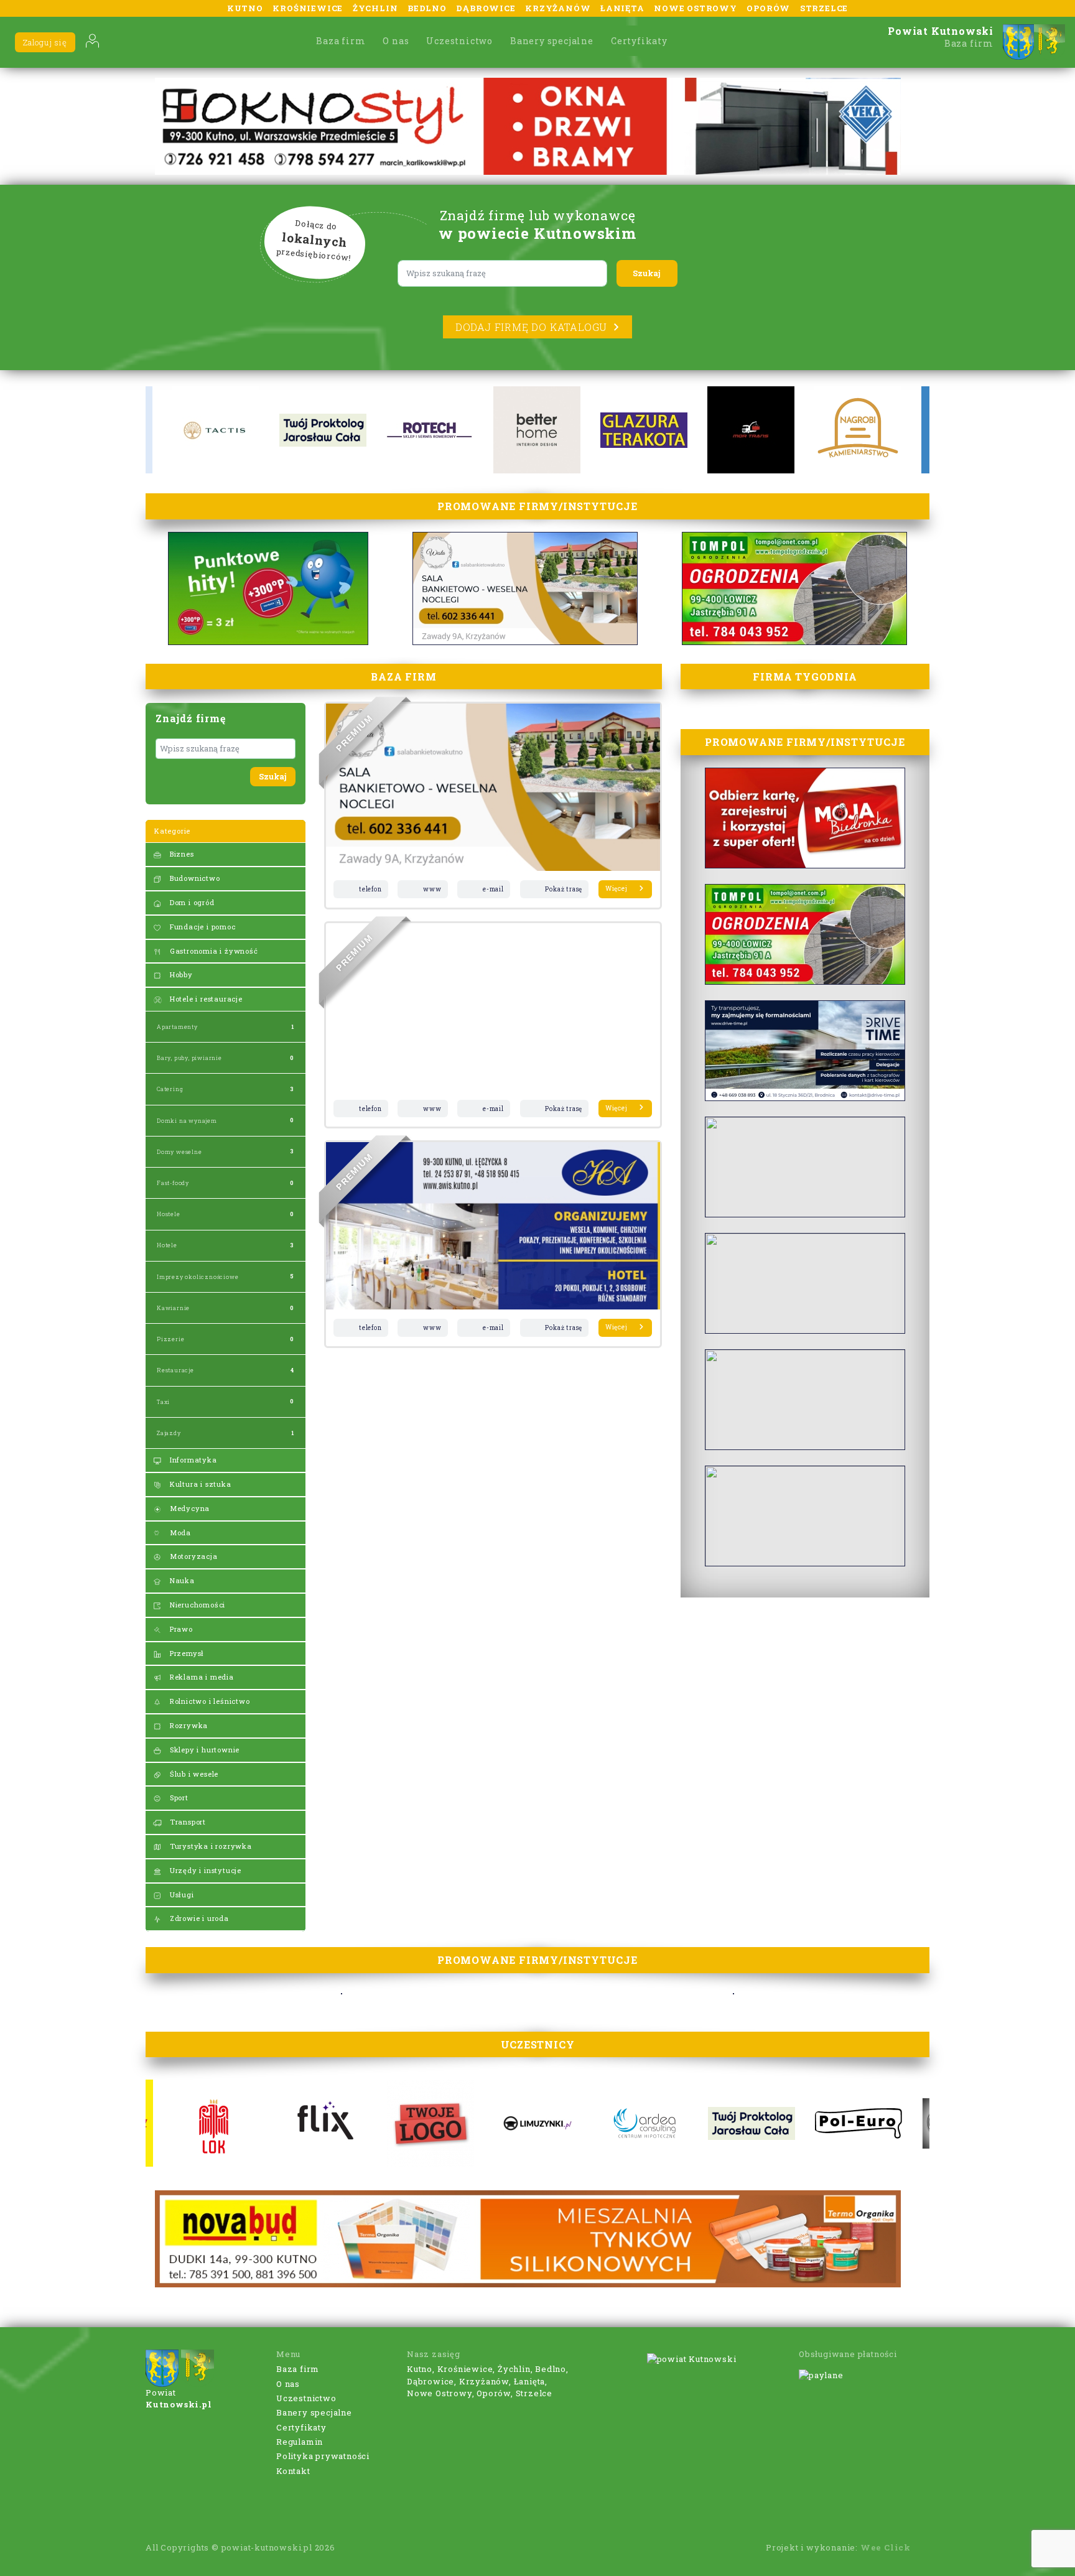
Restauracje (175, 1370)
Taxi (163, 1402)
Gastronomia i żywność (213, 951)
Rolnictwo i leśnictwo (209, 1701)
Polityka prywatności (323, 2456)
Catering (170, 1089)
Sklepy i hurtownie (203, 1750)
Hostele (169, 1214)
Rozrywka (188, 1725)
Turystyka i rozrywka (210, 1846)
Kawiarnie (173, 1308)
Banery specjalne (552, 41)
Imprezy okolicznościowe (198, 1277)
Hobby (180, 974)
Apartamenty (177, 1027)
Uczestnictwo (459, 41)
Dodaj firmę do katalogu (531, 327)
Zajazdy (169, 1433)
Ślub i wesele (193, 1774)
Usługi (181, 1895)
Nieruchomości (196, 1605)
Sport (178, 1797)
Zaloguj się (45, 42)
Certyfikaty (639, 41)
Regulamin (300, 2442)
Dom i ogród (191, 902)
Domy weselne (179, 1152)
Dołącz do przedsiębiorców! (314, 241)
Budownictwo (194, 878)
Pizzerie (170, 1339)
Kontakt (293, 2471)
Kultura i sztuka (199, 1484)
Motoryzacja (193, 1556)
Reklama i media (201, 1677)
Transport (187, 1822)
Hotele (167, 1245)
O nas (396, 41)
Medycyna (188, 1508)
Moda (179, 1532)
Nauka (181, 1580)
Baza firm (341, 41)
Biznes (181, 854)
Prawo (180, 1629)
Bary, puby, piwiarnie (189, 1058)
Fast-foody (173, 1183)
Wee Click (886, 2547)
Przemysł (186, 1653)
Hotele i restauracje (205, 999)
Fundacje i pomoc (202, 927)
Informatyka (192, 1460)
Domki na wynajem (187, 1121)
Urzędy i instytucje (204, 1870)
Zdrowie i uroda (198, 1918)
